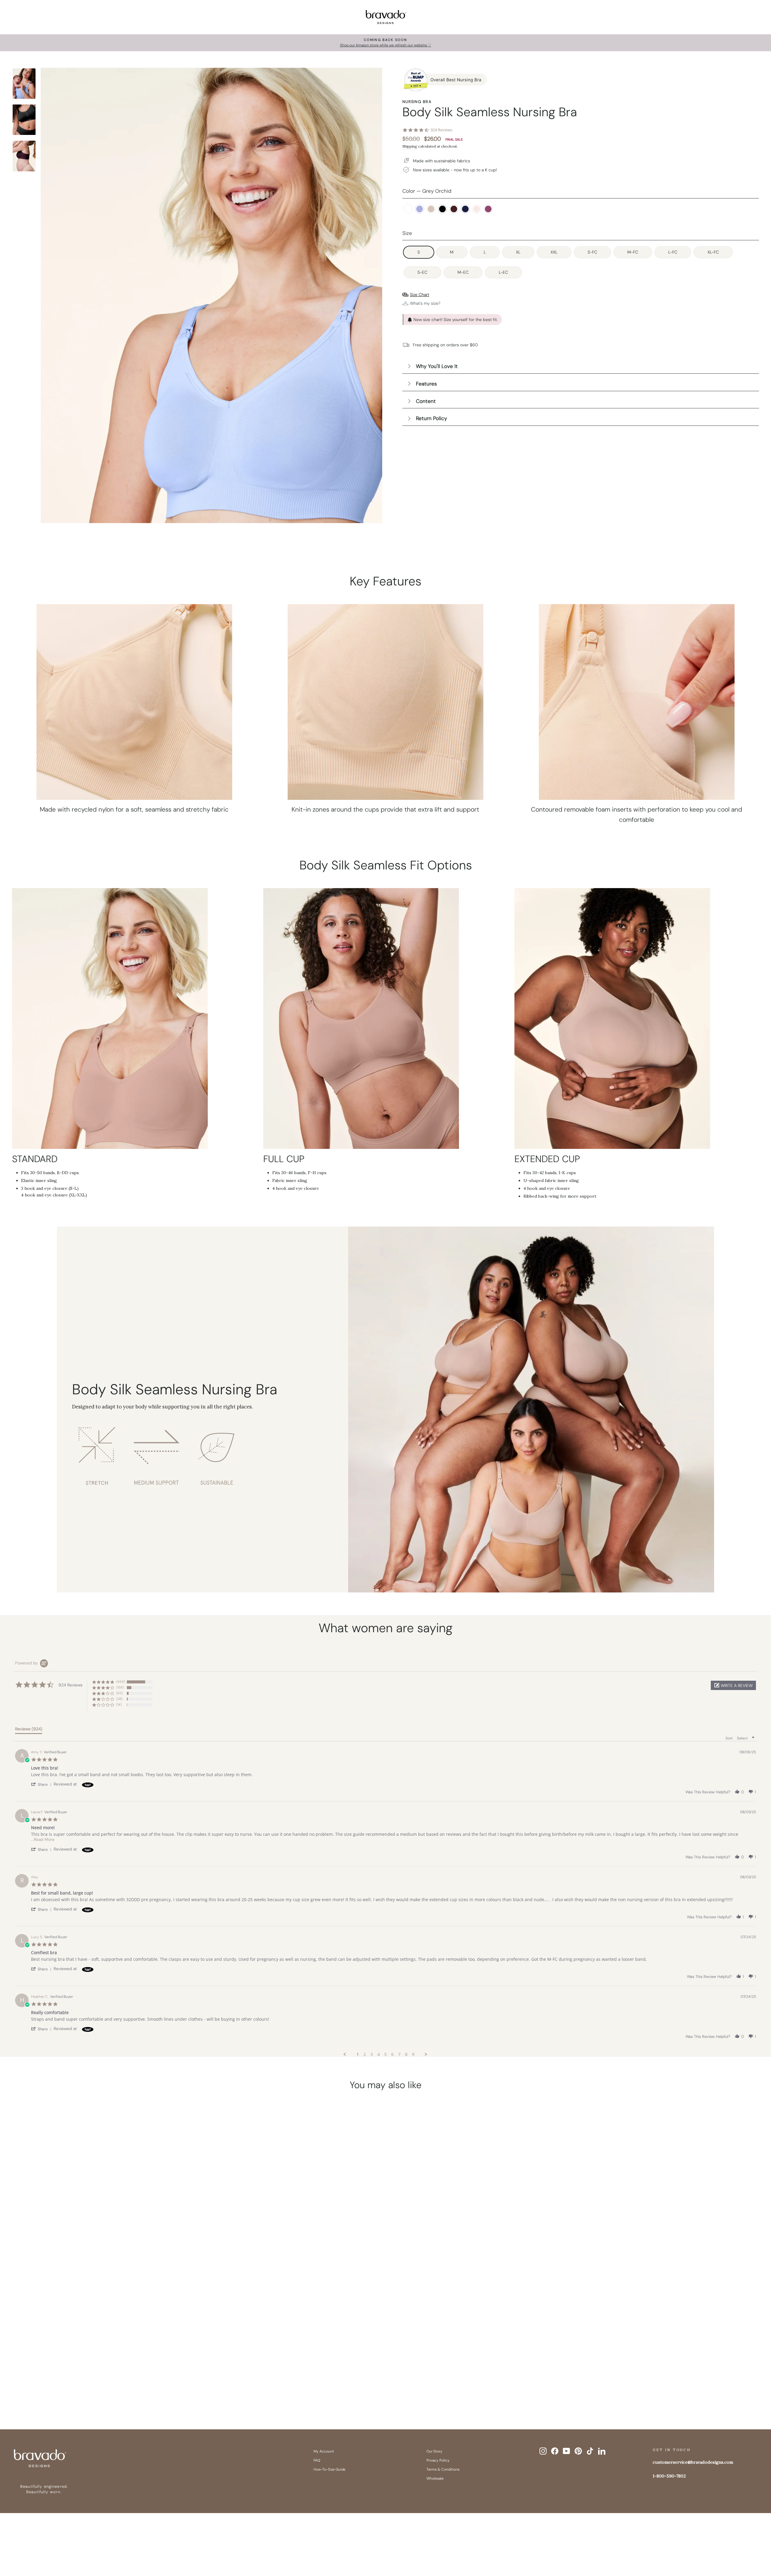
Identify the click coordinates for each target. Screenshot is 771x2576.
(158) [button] (120, 1687)
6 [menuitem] (392, 2054)
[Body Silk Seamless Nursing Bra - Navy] (120, 2384)
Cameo (431, 209)
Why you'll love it (437, 366)
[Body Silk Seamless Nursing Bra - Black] (97, 2384)
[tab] (29, 1730)
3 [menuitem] (372, 2054)
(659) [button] (121, 1682)
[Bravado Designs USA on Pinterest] (578, 2451)
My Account (324, 2451)
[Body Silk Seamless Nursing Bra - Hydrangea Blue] (74, 2384)
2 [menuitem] (365, 2054)
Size (407, 233)
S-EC (422, 272)
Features (426, 384)
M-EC (463, 272)
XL (518, 252)
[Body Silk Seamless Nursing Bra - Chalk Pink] (132, 2384)
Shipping (410, 146)
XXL (554, 252)
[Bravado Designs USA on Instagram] (543, 2451)
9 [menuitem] (413, 2054)
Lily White (408, 209)
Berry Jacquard (488, 209)
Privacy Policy (438, 2460)
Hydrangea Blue (420, 209)
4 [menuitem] (379, 2054)
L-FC (673, 252)
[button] (733, 1685)
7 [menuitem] (399, 2054)
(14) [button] (119, 1704)
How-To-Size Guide (329, 2469)
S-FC (592, 252)
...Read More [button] (43, 1839)
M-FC (633, 252)
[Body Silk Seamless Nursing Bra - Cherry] (109, 2384)
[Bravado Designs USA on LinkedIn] (602, 2451)
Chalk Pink (477, 209)
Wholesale (435, 2478)
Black (442, 209)
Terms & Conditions (443, 2469)
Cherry (454, 209)
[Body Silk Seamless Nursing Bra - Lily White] (63, 2384)
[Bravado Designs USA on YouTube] (567, 2451)
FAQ (317, 2460)
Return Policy (431, 418)
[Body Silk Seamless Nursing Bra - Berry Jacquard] (143, 2384)
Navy (465, 209)
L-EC (503, 272)
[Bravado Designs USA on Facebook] (555, 2451)
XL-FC (713, 252)
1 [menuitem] (358, 2054)
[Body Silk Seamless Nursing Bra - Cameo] (86, 2384)
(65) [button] (120, 1693)
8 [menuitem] (406, 2054)
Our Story (434, 2451)
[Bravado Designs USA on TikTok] (590, 2451)
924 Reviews (442, 130)
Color (427, 191)
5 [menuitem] (385, 2054)
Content (426, 401)
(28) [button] (119, 1699)
